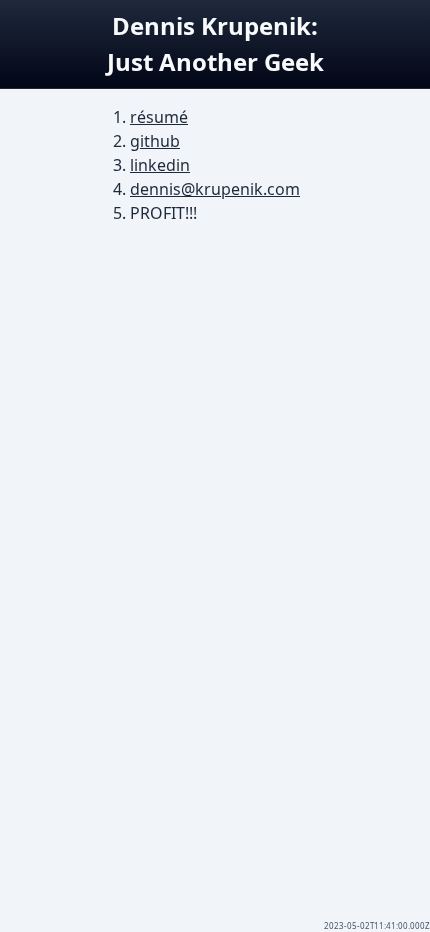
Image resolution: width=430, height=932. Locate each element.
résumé (159, 117)
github (155, 141)
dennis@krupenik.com (215, 189)
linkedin (160, 165)
